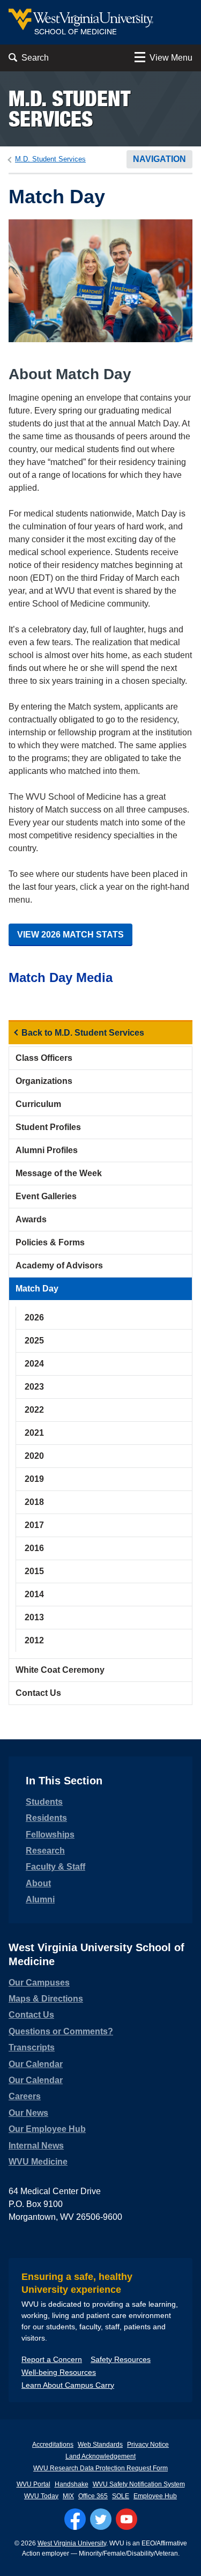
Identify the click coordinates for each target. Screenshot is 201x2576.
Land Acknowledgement (100, 2456)
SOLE (121, 2496)
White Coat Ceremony (60, 1670)
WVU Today (41, 2496)
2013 (34, 1617)
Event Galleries (46, 1196)
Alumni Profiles (47, 1150)
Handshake (72, 2484)
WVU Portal (33, 2484)
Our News (28, 2113)
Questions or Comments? (61, 2031)
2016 (34, 1548)
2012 (34, 1640)
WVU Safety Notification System (139, 2484)
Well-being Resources (59, 2372)
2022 (34, 1410)
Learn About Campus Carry (68, 2385)
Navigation (159, 159)
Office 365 (93, 2496)
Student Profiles (48, 1127)
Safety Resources (121, 2359)
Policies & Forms (50, 1242)
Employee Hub (155, 2496)
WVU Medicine (38, 2162)
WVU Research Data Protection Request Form (100, 2468)
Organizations (44, 1081)
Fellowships (50, 1835)
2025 (34, 1341)
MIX (68, 2496)
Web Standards (100, 2445)
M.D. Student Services (69, 109)
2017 (34, 1525)
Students (44, 1802)
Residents (46, 1818)
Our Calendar (36, 2064)
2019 (34, 1479)
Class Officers (44, 1058)
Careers (25, 2096)
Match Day (37, 1289)
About (38, 1883)
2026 (34, 1317)
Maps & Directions (46, 1999)
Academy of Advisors (59, 1265)
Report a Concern (52, 2359)
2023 (34, 1387)
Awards (31, 1219)
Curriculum (38, 1104)
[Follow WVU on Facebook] (75, 2519)
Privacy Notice (148, 2445)
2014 (34, 1594)
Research (45, 1851)
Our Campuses (39, 1983)
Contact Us (38, 1693)
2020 (34, 1456)
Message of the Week (59, 1173)
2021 (34, 1433)
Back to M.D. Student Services (83, 1033)
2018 (34, 1502)
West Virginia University (72, 2543)
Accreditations (53, 2445)
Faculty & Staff (55, 1867)
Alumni (40, 1899)
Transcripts (32, 2047)
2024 (34, 1364)
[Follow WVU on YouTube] (126, 2519)
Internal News (36, 2146)
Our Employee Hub (47, 2129)
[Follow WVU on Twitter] (101, 2519)
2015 (34, 1571)
